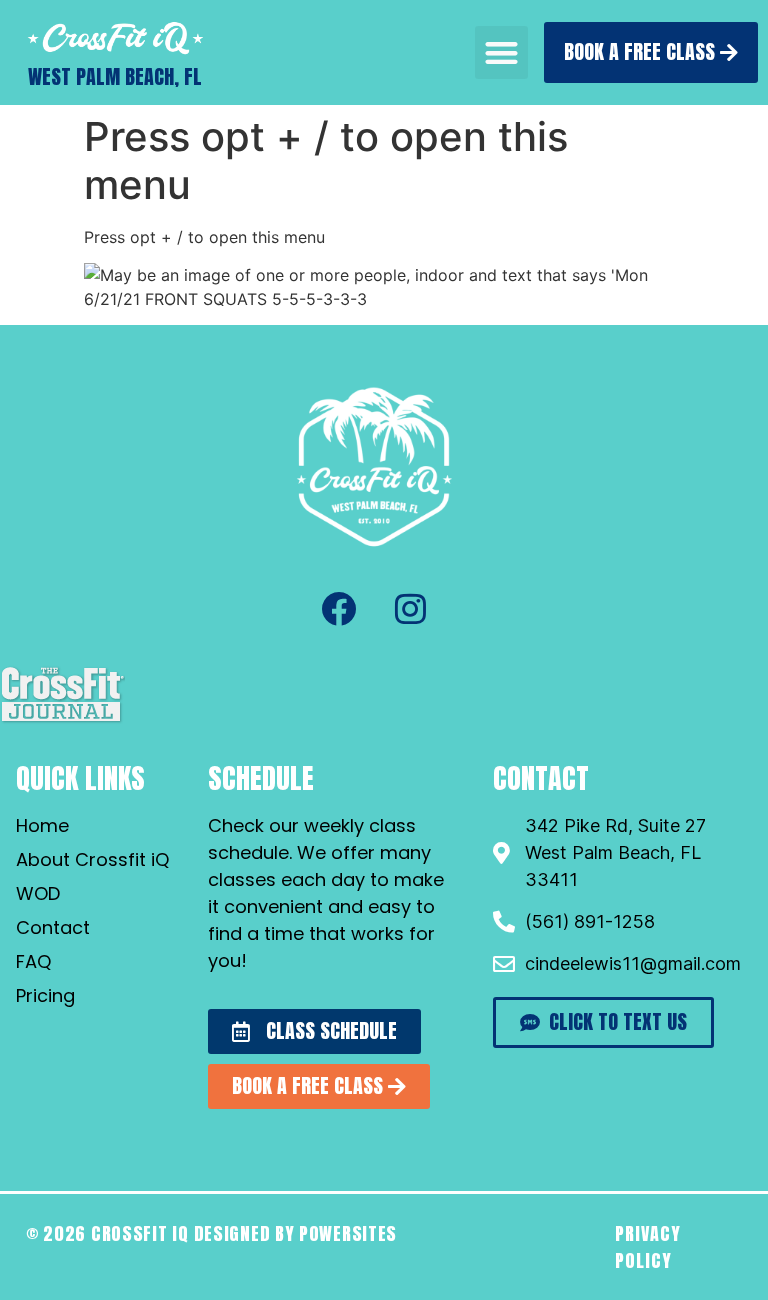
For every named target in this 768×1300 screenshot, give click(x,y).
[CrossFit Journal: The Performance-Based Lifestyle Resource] (62, 720)
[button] (501, 52)
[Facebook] (338, 608)
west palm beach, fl (115, 76)
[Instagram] (410, 608)
